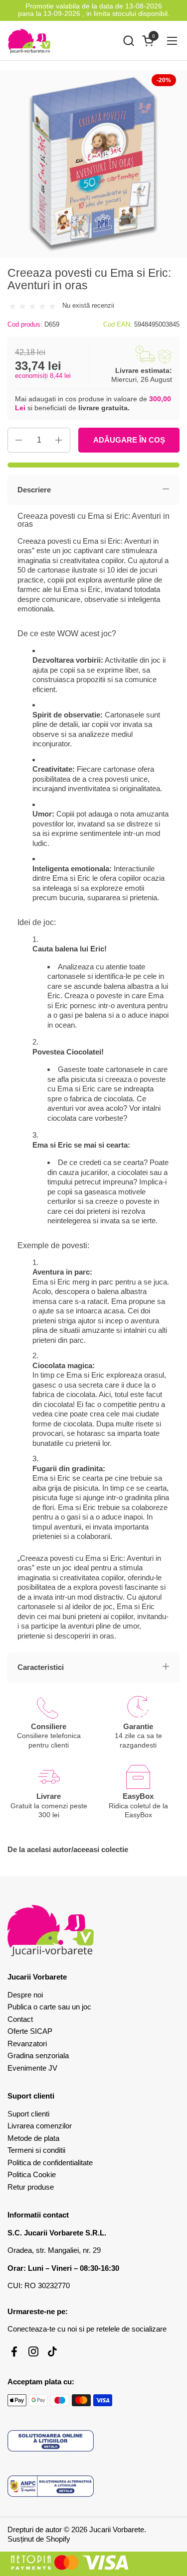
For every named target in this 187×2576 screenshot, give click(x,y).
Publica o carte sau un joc (49, 2007)
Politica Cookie (32, 2174)
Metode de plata (33, 2138)
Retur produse (31, 2187)
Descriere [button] (34, 490)
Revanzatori (27, 2044)
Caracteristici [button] (41, 1667)
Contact (20, 2019)
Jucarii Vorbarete (117, 2529)
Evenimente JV (32, 2068)
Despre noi (25, 1995)
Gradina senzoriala (38, 2055)
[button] (128, 41)
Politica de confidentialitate (50, 2163)
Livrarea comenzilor (40, 2126)
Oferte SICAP (30, 2031)
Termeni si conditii (36, 2150)
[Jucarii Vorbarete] (29, 41)
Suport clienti (28, 2114)
